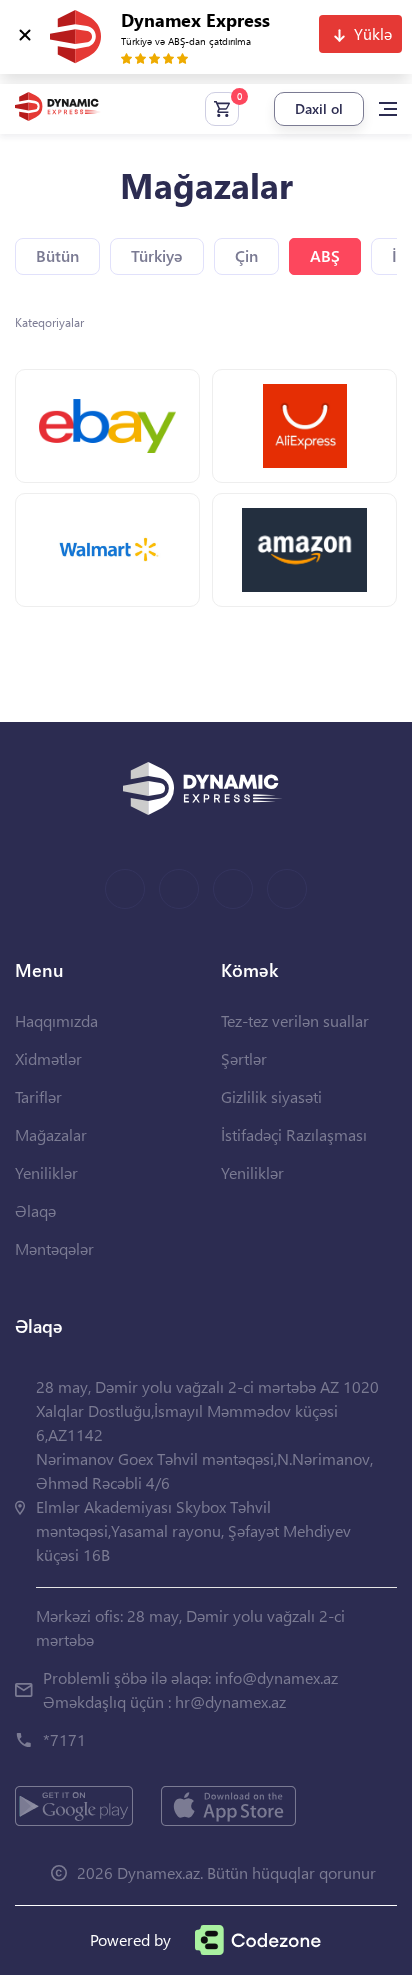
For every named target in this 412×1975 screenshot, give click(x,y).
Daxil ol (319, 108)
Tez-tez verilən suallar (295, 1020)
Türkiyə (157, 255)
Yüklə (373, 33)
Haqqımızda (56, 1020)
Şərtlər (244, 1058)
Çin (246, 255)
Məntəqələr (54, 1248)
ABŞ (325, 255)
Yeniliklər (46, 1172)
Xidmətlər (48, 1058)
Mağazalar (51, 1134)
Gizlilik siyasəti (271, 1096)
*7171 (64, 1739)
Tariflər (38, 1096)
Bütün (57, 255)
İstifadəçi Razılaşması (294, 1134)
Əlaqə (35, 1210)
